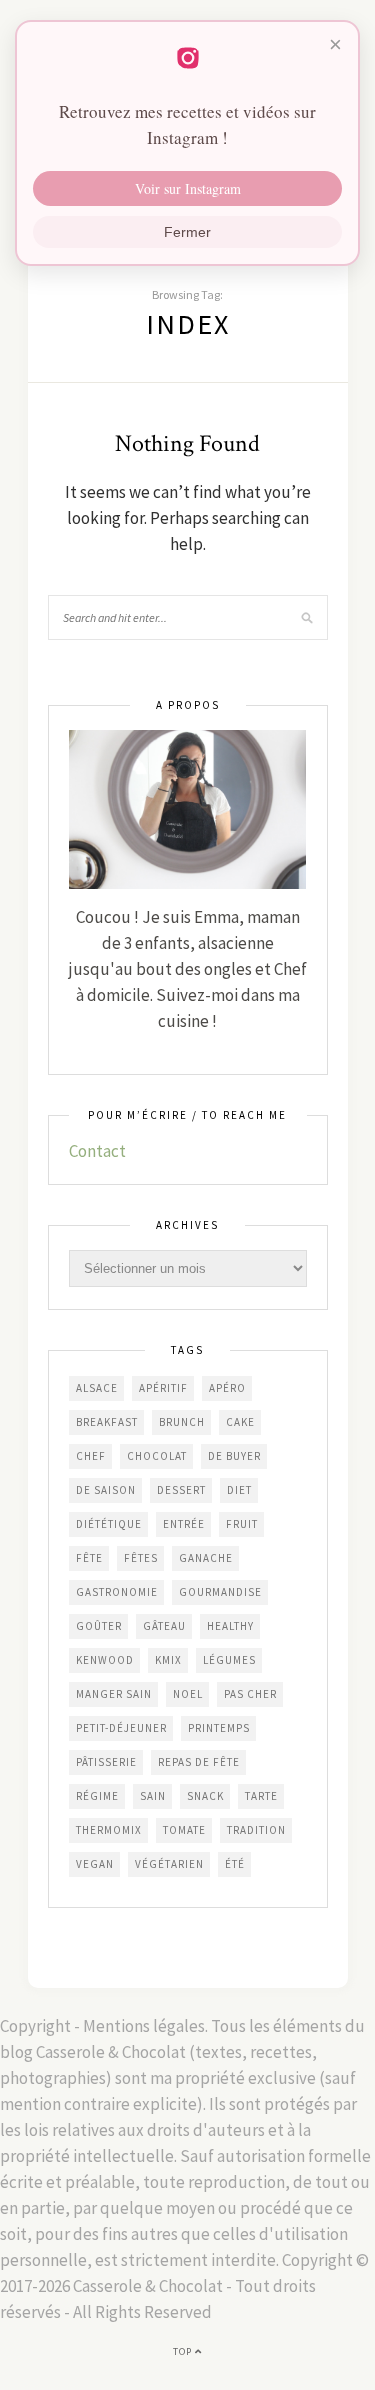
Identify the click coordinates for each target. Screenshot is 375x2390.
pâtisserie (106, 1762)
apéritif (163, 1388)
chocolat (157, 1456)
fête (89, 1558)
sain (153, 1796)
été (235, 1864)
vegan (95, 1864)
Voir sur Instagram (188, 188)
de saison (106, 1490)
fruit (242, 1524)
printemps (219, 1728)
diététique (109, 1524)
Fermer (187, 232)
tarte (261, 1796)
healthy (230, 1626)
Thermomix (109, 1830)
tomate (184, 1830)
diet (239, 1490)
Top (184, 2351)
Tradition (256, 1830)
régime (97, 1796)
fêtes (141, 1558)
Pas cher (250, 1694)
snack (205, 1796)
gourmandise (220, 1592)
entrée (184, 1524)
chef (91, 1456)
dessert (181, 1490)
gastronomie (117, 1592)
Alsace (97, 1388)
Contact (97, 1151)
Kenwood (105, 1660)
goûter (99, 1626)
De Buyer (234, 1456)
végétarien (169, 1864)
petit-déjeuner (121, 1728)
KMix (168, 1660)
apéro (227, 1388)
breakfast (107, 1422)
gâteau (164, 1626)
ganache (206, 1558)
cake (240, 1422)
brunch (182, 1422)
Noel (188, 1694)
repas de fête (199, 1762)
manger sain (114, 1694)
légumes (229, 1660)
